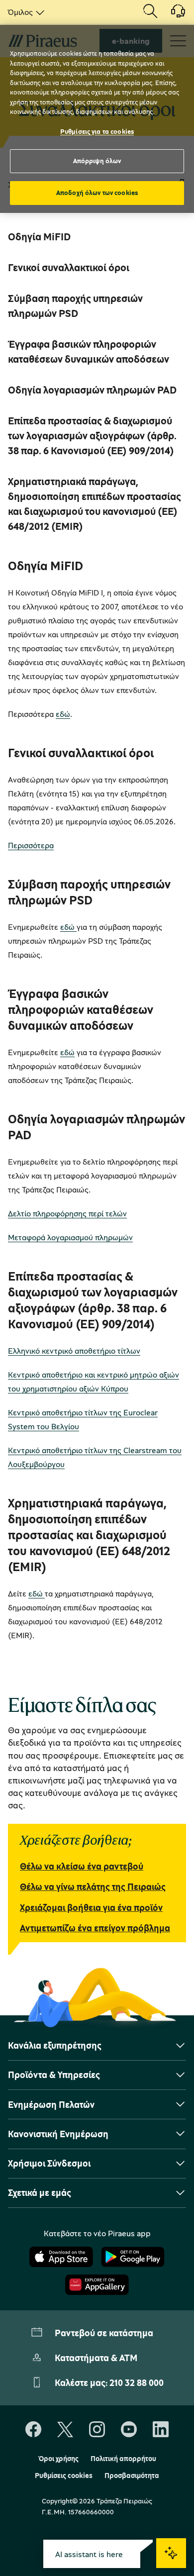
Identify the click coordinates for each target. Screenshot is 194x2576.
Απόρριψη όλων (97, 161)
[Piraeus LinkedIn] (161, 2430)
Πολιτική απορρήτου (123, 2459)
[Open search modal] (150, 12)
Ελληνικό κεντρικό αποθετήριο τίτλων (74, 1351)
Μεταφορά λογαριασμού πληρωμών (70, 1237)
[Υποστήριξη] (172, 14)
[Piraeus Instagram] (97, 2430)
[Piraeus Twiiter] (65, 2430)
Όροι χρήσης (58, 2459)
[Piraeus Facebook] (33, 2430)
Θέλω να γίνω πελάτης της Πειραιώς (93, 1886)
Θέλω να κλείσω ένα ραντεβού (82, 1866)
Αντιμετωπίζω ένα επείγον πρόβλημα (95, 1928)
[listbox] (24, 12)
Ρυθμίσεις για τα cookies (97, 131)
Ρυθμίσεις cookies (64, 2476)
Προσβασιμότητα (132, 2476)
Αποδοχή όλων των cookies (97, 193)
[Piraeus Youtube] (129, 2430)
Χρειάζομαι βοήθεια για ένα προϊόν (91, 1907)
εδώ (63, 714)
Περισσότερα (31, 845)
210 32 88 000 (137, 2382)
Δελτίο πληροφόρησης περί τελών (67, 1213)
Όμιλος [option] (20, 12)
